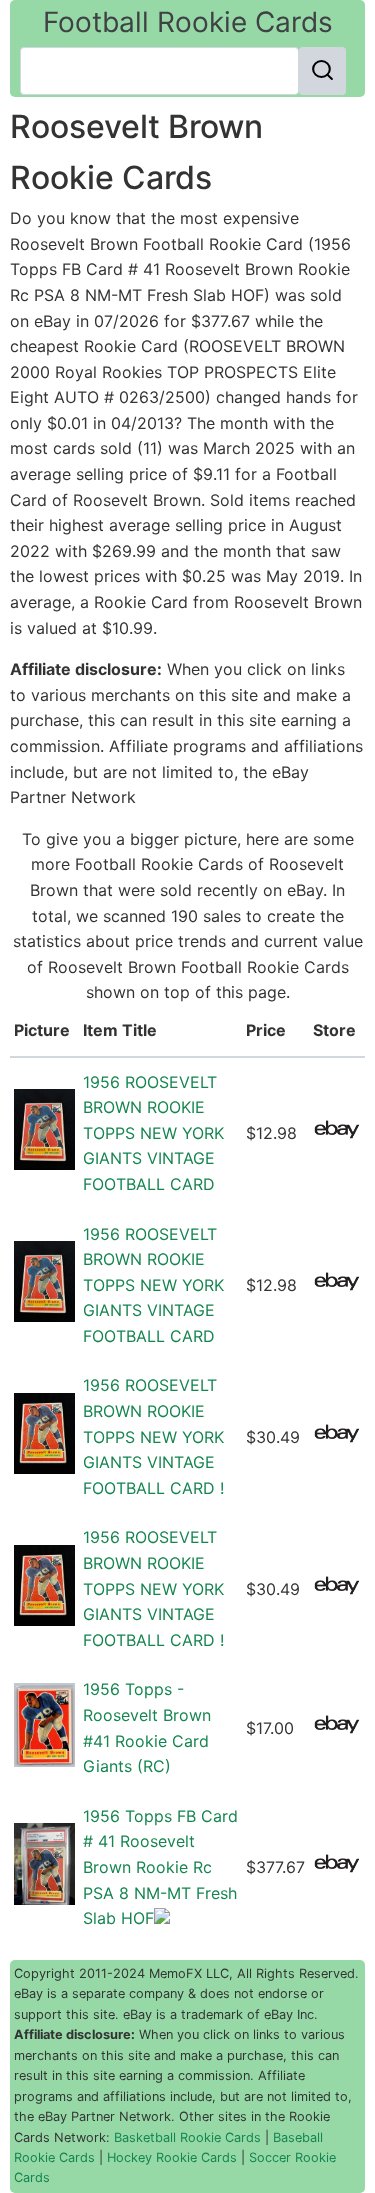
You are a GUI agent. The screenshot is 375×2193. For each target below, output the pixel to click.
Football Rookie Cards (188, 22)
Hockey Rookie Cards (172, 2157)
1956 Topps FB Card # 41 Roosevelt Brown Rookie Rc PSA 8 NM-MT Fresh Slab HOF (160, 1867)
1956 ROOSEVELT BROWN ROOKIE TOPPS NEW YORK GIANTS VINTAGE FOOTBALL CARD (153, 1133)
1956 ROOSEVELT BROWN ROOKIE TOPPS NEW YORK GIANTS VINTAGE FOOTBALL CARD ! (153, 1436)
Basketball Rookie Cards (187, 2137)
